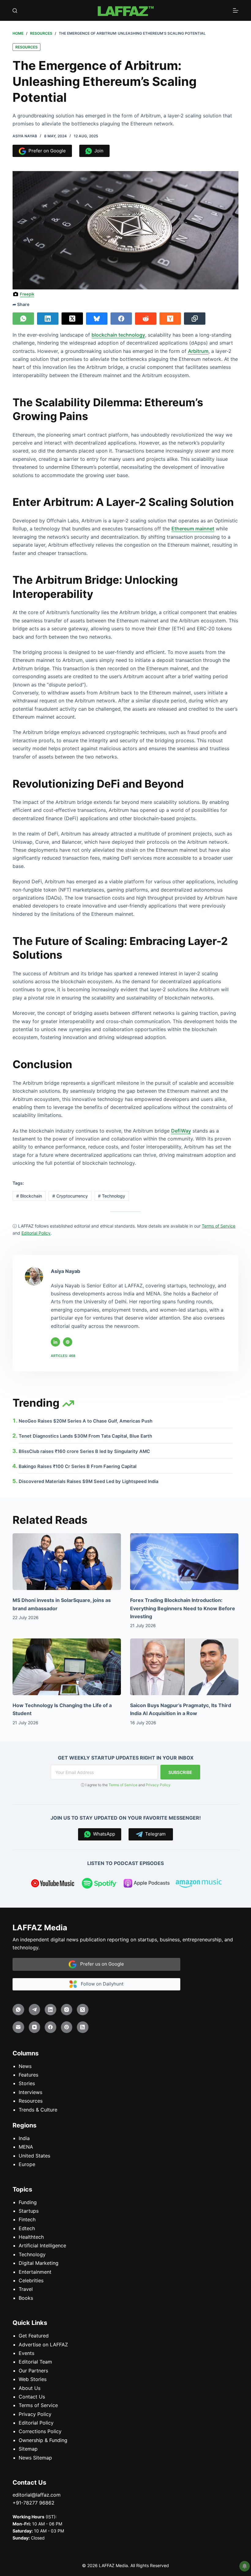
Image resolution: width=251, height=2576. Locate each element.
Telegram (154, 1834)
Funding (28, 2202)
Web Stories (33, 2379)
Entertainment (35, 2272)
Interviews (30, 2092)
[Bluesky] (97, 319)
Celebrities (31, 2280)
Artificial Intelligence (42, 2245)
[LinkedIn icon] (55, 1342)
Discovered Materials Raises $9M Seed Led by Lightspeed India (88, 1481)
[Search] (15, 11)
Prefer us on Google (100, 1964)
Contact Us (32, 2397)
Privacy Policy (158, 1785)
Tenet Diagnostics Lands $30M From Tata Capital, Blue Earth (85, 1436)
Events (26, 2353)
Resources (26, 47)
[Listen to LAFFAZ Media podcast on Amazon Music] (199, 1884)
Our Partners (33, 2370)
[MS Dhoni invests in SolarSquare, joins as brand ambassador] (67, 1562)
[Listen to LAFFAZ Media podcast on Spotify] (100, 1884)
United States (34, 2155)
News (25, 2066)
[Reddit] (146, 319)
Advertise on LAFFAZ (43, 2344)
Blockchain (29, 1196)
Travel (26, 2289)
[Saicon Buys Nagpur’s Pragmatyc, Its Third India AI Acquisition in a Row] (184, 1666)
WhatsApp (103, 1834)
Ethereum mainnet (193, 529)
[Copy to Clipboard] (195, 319)
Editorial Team (35, 2362)
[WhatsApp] (23, 319)
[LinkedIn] (48, 319)
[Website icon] (68, 1342)
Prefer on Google (46, 151)
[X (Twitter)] (72, 319)
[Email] (18, 2027)
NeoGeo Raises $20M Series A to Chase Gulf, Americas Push (86, 1421)
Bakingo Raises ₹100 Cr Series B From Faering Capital (78, 1466)
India (24, 2138)
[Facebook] (121, 319)
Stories (27, 2083)
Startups (29, 2211)
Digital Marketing (39, 2263)
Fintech (27, 2219)
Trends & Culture (38, 2109)
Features (28, 2075)
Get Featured (34, 2336)
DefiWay (181, 1131)
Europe (27, 2164)
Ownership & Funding (43, 2440)
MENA (26, 2147)
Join (98, 151)
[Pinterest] (67, 2027)
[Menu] (236, 10)
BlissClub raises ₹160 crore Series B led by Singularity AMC (84, 1451)
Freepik (27, 294)
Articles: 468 (63, 1356)
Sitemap (28, 2449)
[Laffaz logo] (125, 10)
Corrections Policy (40, 2431)
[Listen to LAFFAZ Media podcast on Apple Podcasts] (147, 1884)
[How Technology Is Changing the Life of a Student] (67, 1666)
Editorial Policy (36, 2423)
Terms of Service (123, 1785)
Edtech (27, 2228)
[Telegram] (35, 2009)
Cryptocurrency (70, 1196)
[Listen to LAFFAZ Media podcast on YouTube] (53, 1884)
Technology (112, 1196)
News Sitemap (35, 2457)
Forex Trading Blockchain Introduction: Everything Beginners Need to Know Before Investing (183, 1608)
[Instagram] (67, 2009)
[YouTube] (35, 2027)
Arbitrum (198, 351)
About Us (30, 2388)
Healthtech (31, 2237)
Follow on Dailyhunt (100, 1984)
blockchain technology (118, 335)
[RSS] (83, 2027)
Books (26, 2298)
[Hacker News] (170, 319)
